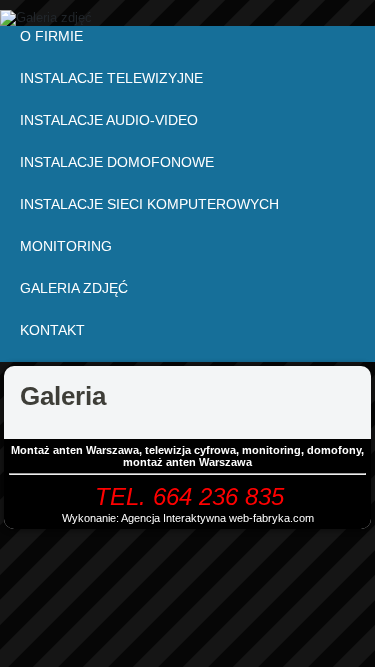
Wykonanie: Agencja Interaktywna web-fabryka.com (188, 518)
